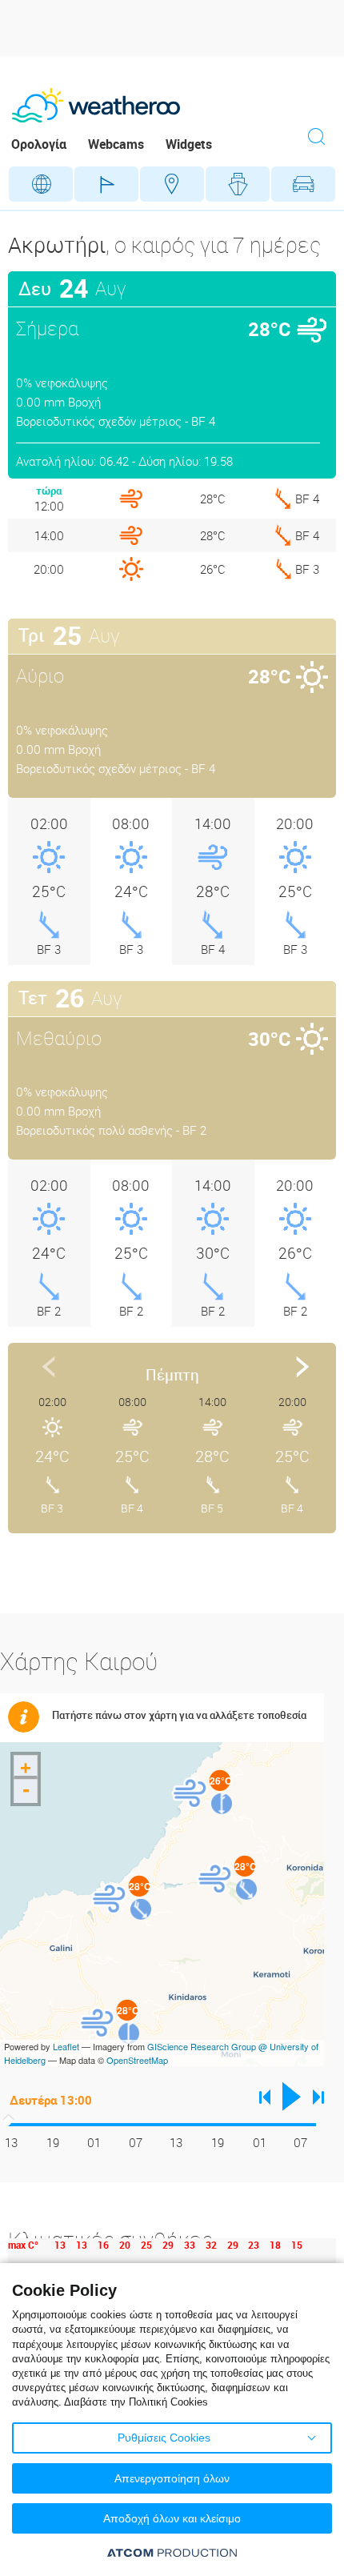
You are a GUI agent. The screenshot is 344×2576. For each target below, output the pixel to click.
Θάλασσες (238, 184)
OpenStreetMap (137, 2060)
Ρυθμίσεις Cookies (164, 2438)
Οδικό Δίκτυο (303, 184)
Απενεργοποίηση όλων (172, 2478)
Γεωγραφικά (41, 184)
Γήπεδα (106, 184)
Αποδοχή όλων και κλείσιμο (172, 2518)
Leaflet (66, 2046)
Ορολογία (39, 144)
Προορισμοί (172, 184)
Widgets (189, 144)
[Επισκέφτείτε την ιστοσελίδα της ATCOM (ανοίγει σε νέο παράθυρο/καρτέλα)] (172, 2552)
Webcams (116, 144)
